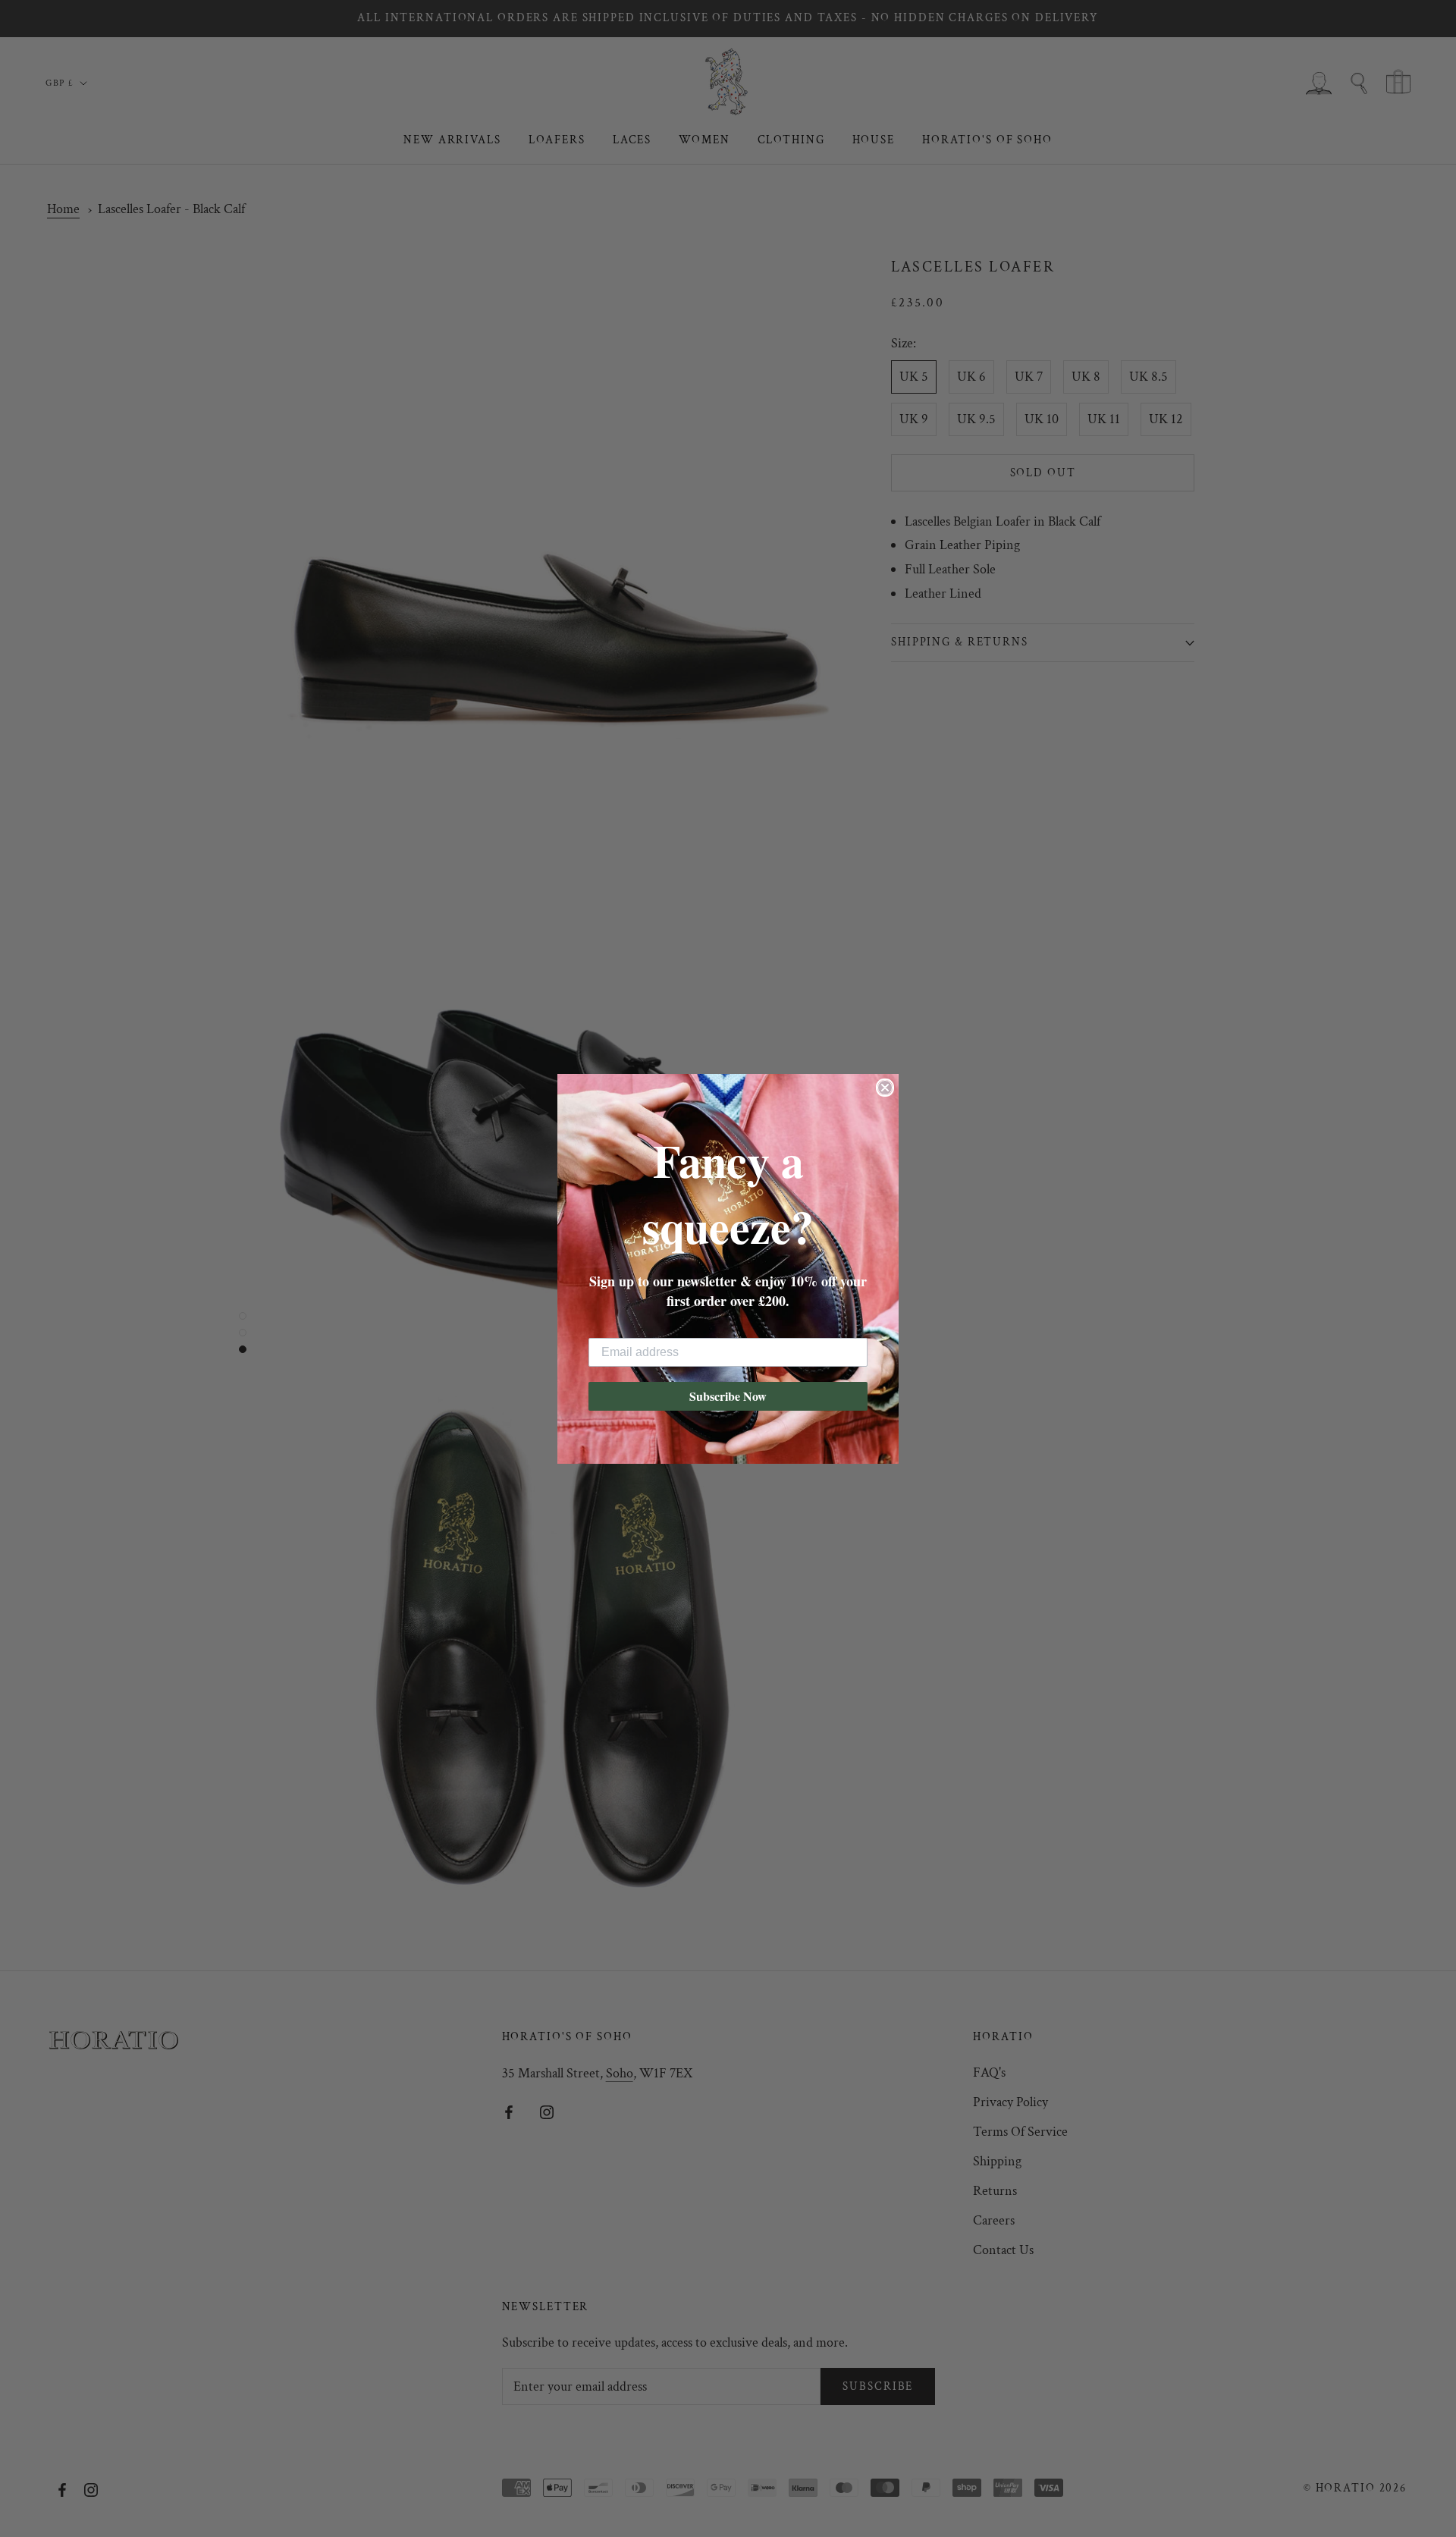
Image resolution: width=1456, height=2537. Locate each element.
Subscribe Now (728, 1396)
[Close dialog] (885, 1088)
